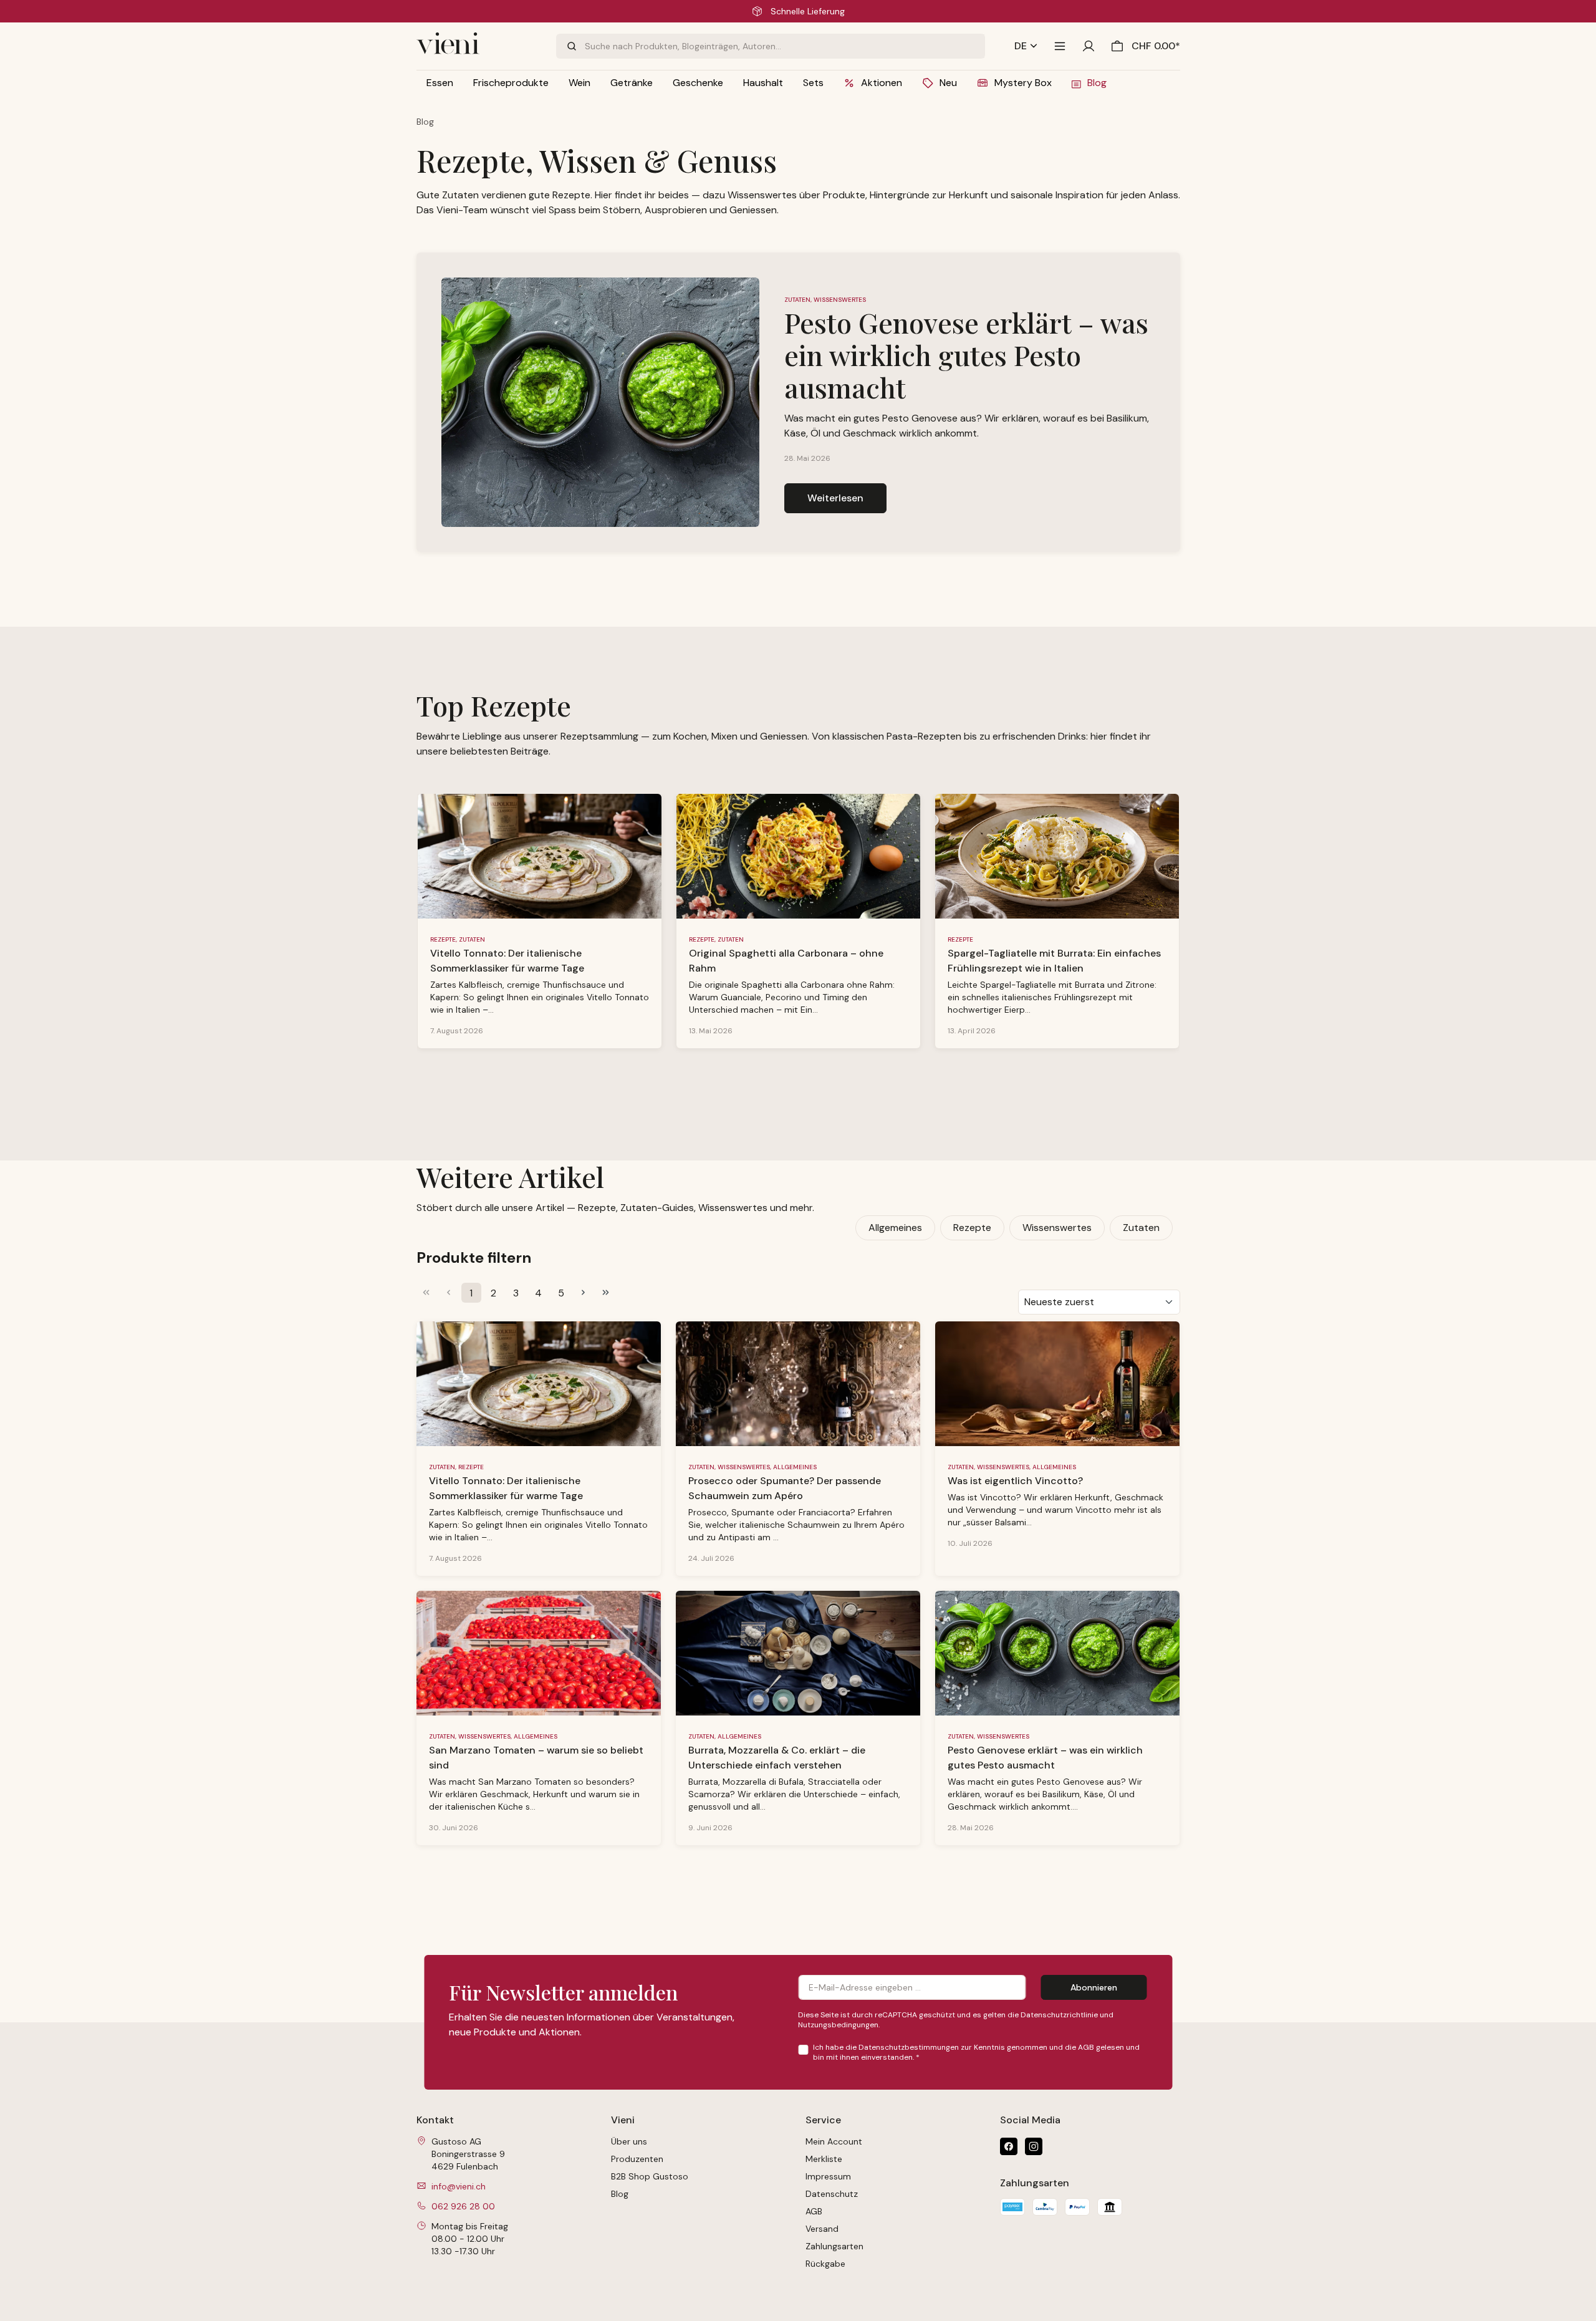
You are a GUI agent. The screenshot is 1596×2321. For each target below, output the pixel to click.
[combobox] (785, 46)
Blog (620, 2194)
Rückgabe (825, 2264)
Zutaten (1141, 1228)
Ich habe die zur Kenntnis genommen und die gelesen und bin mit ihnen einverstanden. (976, 2052)
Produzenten (637, 2159)
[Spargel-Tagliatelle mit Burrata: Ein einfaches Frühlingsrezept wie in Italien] (1057, 856)
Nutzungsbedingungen (838, 2025)
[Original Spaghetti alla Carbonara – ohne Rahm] (798, 856)
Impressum (828, 2176)
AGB (1086, 2047)
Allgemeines (895, 1228)
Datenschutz (832, 2194)
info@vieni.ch (459, 2186)
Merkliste (824, 2159)
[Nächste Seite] (584, 1293)
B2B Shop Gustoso (650, 2176)
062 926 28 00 (463, 2206)
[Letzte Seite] (606, 1293)
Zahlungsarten (834, 2246)
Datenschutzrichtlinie (1059, 2015)
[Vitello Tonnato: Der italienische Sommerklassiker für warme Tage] (540, 856)
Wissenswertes (1057, 1228)
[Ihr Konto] (1089, 46)
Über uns (629, 2141)
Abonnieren (1094, 1987)
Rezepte (972, 1228)
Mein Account (834, 2141)
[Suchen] (570, 46)
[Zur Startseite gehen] (479, 46)
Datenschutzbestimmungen (909, 2047)
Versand (822, 2229)
